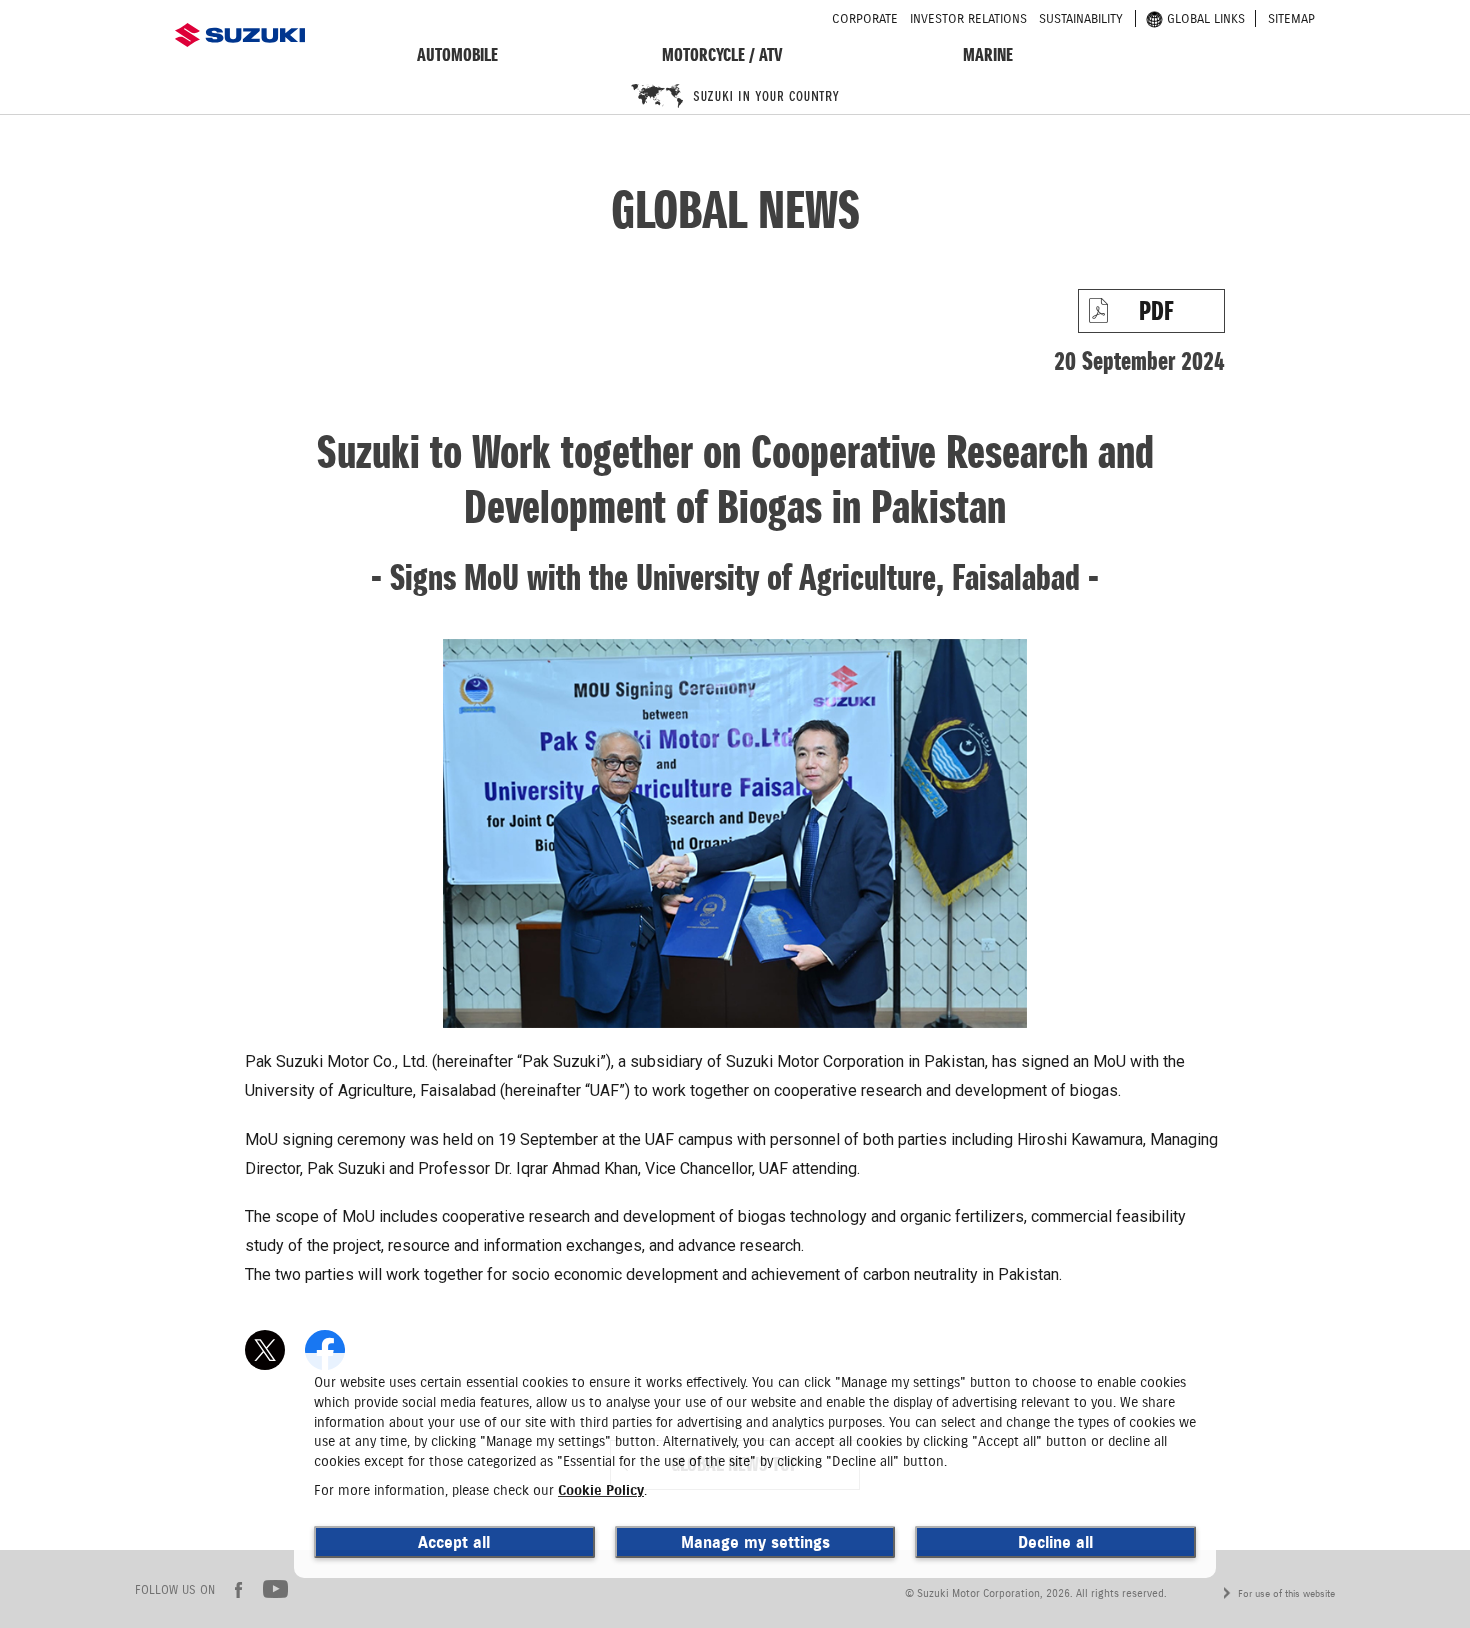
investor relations (968, 18)
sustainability (1081, 18)
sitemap (1291, 18)
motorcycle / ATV (722, 54)
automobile (457, 54)
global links (1206, 18)
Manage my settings (755, 1542)
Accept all (454, 1542)
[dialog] (755, 1465)
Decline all (1055, 1542)
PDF (1156, 311)
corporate (865, 18)
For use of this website (1286, 1593)
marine (988, 54)
